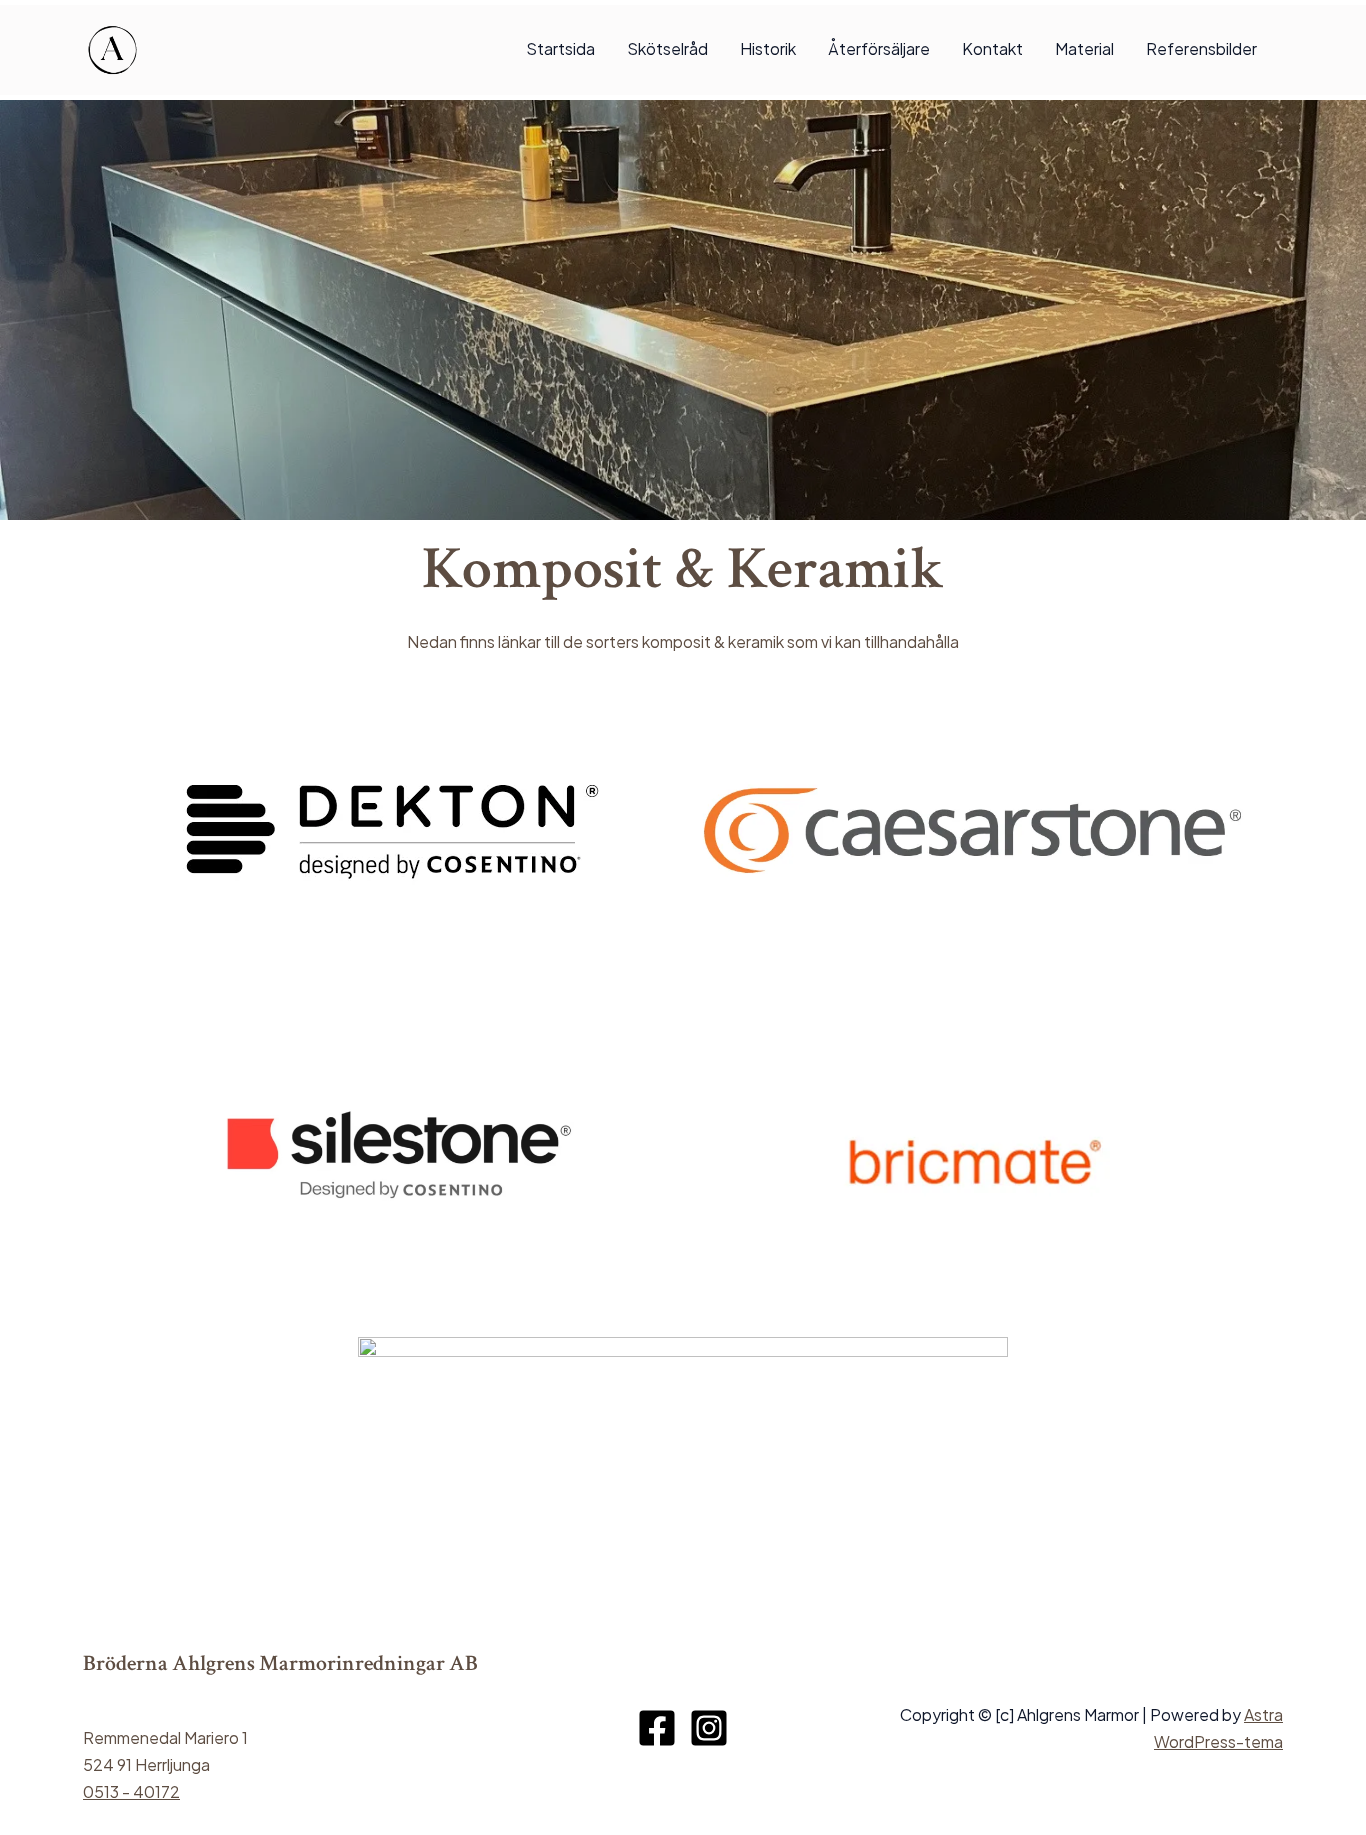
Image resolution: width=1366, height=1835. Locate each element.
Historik (768, 48)
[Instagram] (709, 1728)
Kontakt (992, 48)
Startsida (560, 48)
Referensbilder (1201, 48)
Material (1084, 48)
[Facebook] (657, 1728)
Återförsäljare (879, 48)
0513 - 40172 (131, 1791)
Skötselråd (667, 48)
